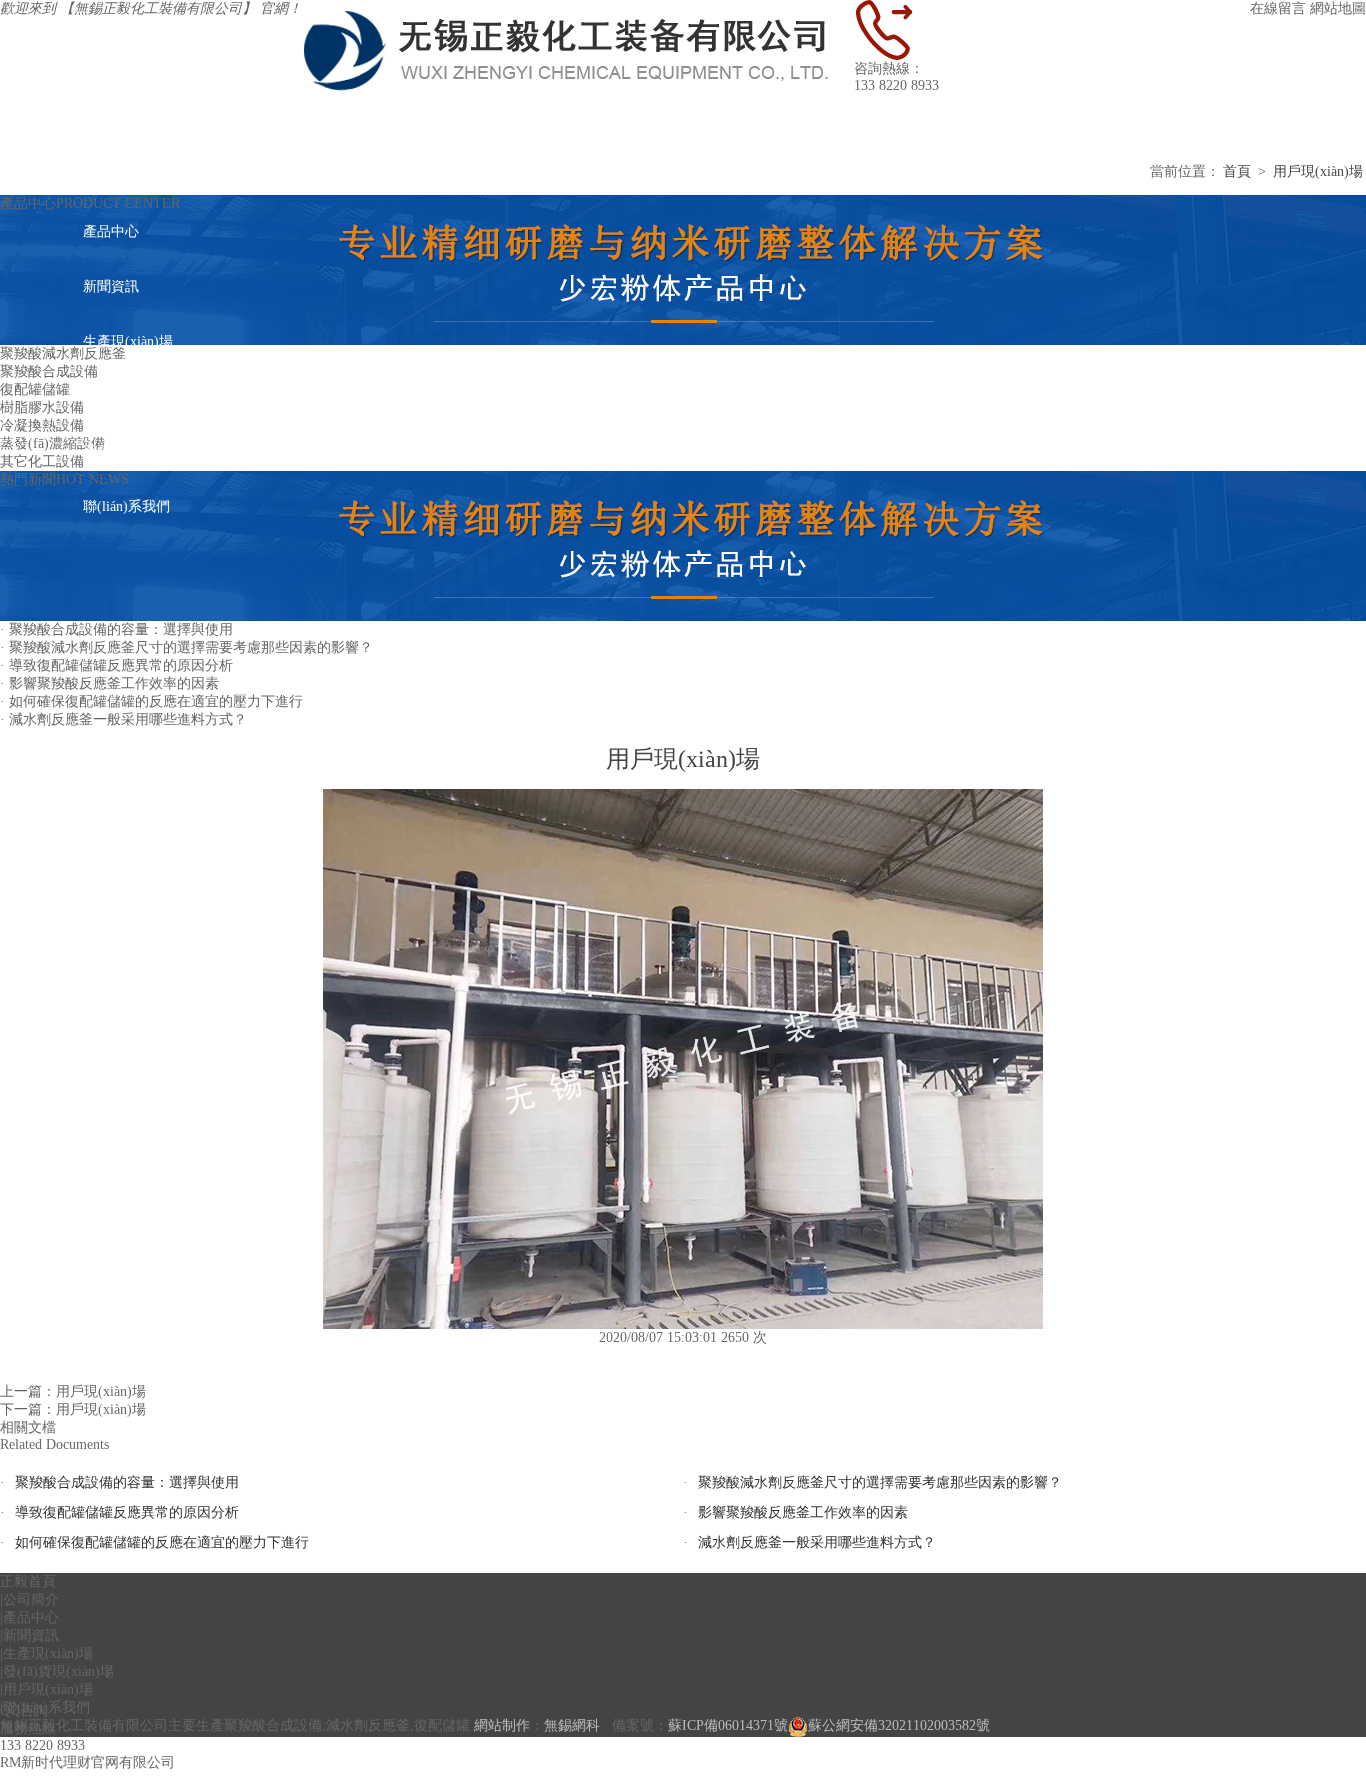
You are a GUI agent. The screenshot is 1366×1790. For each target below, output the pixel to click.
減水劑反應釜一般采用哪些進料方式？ (817, 1542)
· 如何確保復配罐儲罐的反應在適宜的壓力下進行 (151, 701)
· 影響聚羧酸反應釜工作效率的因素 (109, 683)
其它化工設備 (42, 461)
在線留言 (1278, 8)
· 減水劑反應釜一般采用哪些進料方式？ (123, 719)
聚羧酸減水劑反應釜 (63, 353)
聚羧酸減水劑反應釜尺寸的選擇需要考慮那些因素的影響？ (880, 1482)
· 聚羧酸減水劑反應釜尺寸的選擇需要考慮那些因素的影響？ (186, 647)
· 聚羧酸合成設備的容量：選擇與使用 (116, 629)
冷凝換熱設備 (42, 425)
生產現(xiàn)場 (128, 341)
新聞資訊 (111, 286)
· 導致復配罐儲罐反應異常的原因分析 (116, 665)
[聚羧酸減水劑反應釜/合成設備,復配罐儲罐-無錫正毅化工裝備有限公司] (578, 7)
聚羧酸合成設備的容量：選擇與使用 (127, 1482)
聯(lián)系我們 (126, 506)
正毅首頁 (882, 121)
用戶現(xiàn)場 (128, 451)
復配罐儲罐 (35, 389)
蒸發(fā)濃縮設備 (52, 443)
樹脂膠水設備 (42, 407)
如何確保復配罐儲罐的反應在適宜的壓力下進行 (162, 1542)
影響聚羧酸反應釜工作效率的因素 (803, 1512)
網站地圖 (1338, 8)
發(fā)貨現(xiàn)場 (138, 396)
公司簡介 (111, 176)
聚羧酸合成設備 (49, 371)
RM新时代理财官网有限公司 (87, 1762)
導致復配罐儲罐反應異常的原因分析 (127, 1512)
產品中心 (111, 231)
